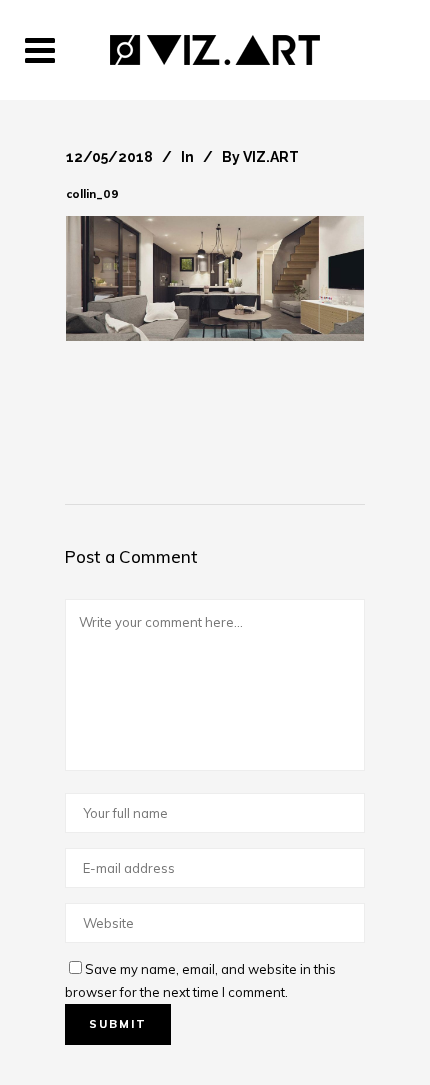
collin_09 (92, 194)
